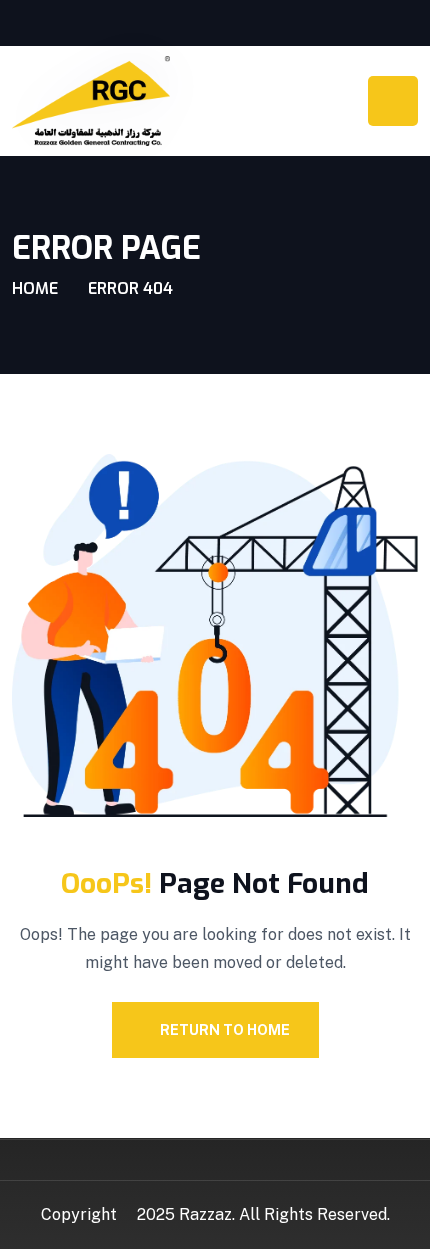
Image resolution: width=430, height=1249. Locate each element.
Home (35, 288)
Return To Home (225, 1030)
